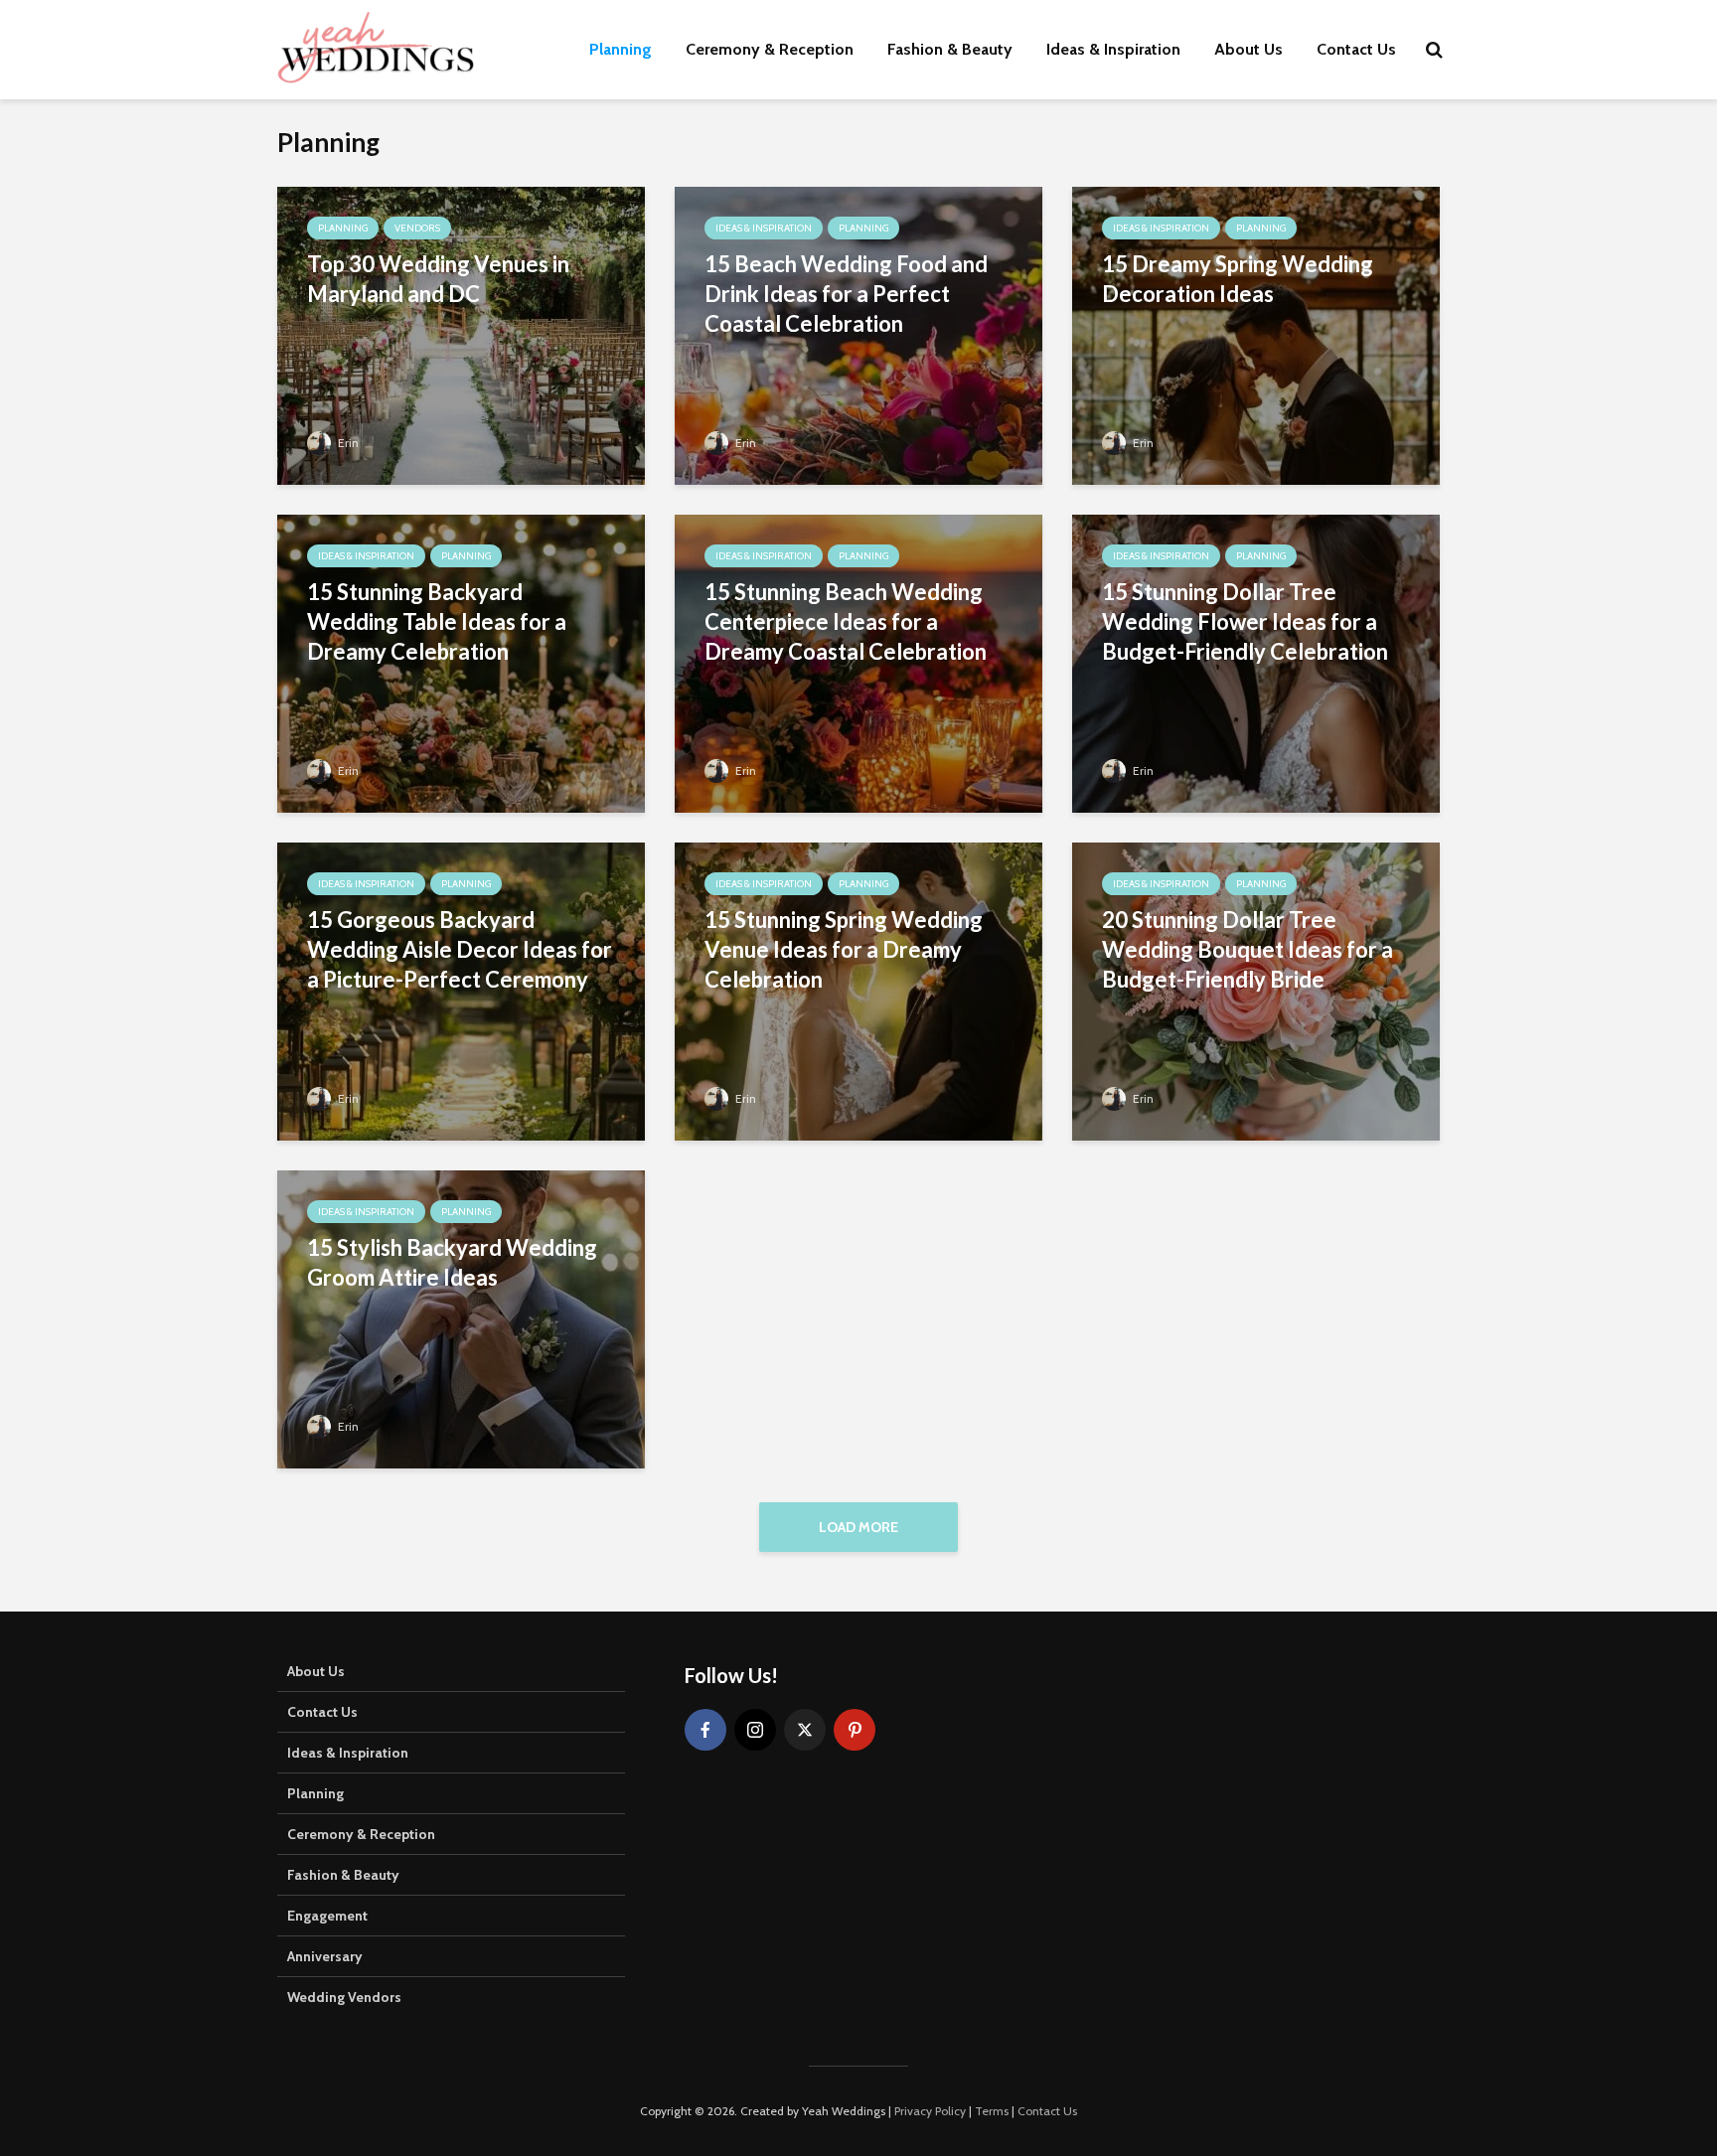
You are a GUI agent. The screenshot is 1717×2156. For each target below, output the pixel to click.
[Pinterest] (855, 1730)
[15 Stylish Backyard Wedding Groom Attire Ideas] (461, 1318)
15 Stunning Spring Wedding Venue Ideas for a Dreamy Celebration (844, 949)
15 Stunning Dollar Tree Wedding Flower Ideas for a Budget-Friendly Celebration (1245, 621)
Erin (347, 443)
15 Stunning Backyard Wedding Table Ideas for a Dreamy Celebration (437, 621)
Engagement (327, 1916)
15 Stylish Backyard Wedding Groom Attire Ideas (452, 1262)
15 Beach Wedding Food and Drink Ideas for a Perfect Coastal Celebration (846, 294)
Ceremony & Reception (770, 49)
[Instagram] (755, 1730)
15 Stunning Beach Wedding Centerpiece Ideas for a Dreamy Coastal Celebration (846, 621)
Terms (992, 2111)
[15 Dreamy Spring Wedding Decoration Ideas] (1256, 334)
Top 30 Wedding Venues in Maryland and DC (438, 279)
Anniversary (325, 1956)
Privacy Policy (930, 2111)
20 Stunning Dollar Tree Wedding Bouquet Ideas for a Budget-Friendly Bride (1248, 949)
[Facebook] (705, 1730)
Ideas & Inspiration (1113, 49)
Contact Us (1356, 49)
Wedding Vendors (344, 1997)
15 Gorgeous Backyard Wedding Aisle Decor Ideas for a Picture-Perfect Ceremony (460, 949)
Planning (621, 49)
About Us (1249, 49)
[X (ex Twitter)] (805, 1730)
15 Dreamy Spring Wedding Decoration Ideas (1238, 279)
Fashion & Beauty (950, 49)
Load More (858, 1527)
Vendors (417, 228)
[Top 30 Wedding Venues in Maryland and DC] (461, 334)
